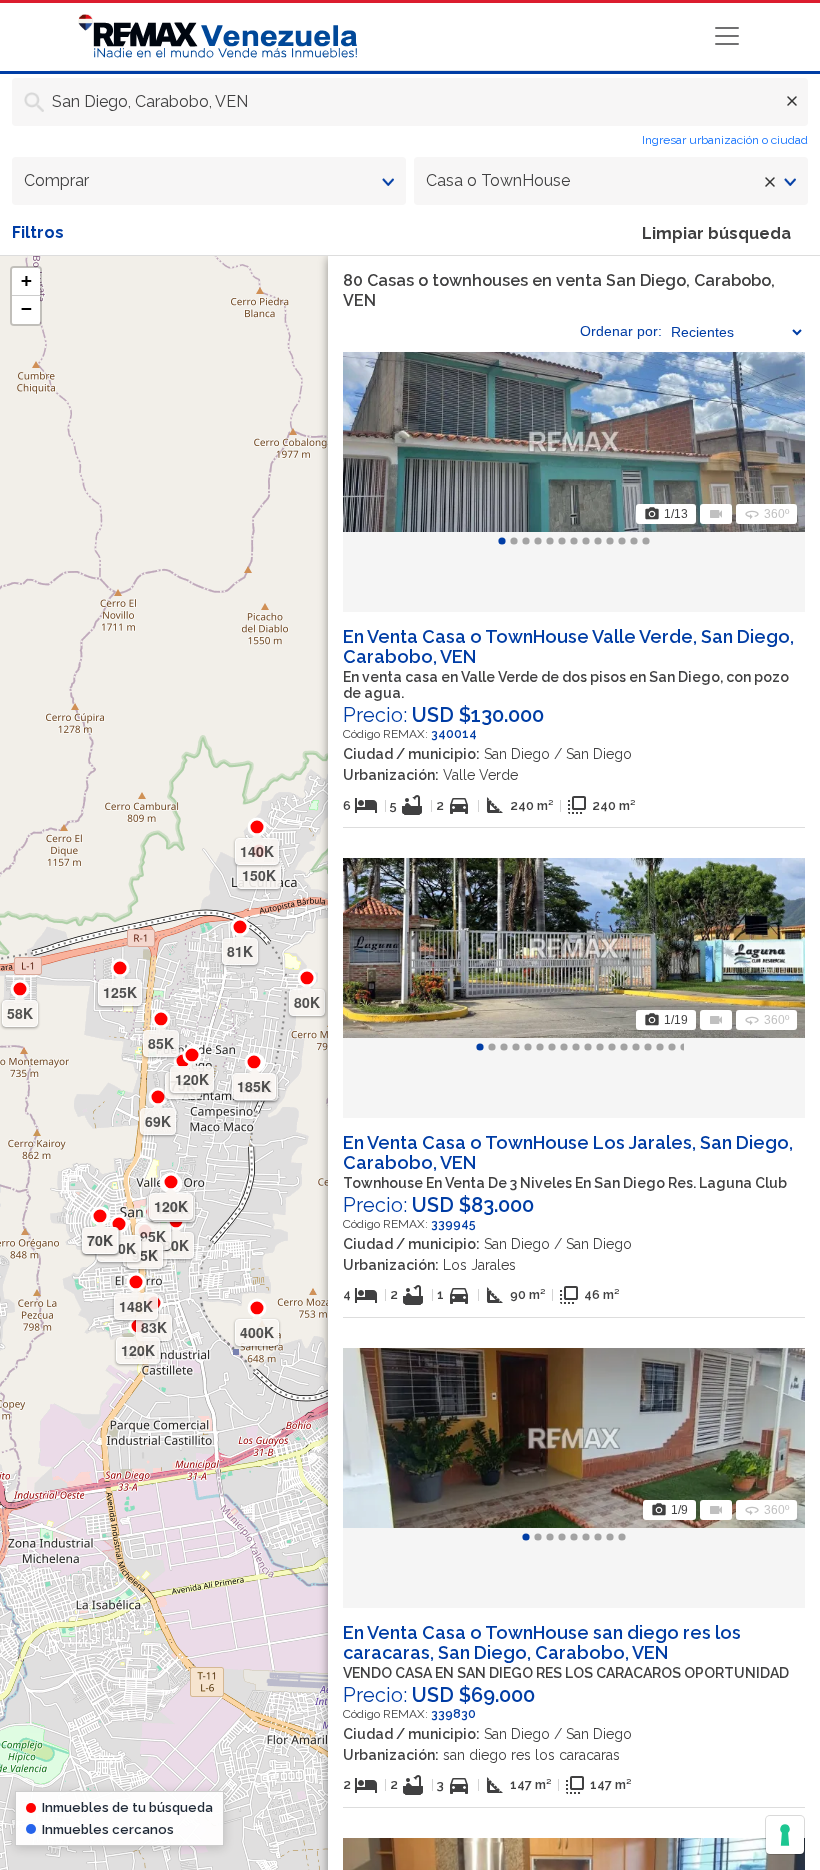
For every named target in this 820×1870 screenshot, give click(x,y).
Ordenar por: (621, 331)
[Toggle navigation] (727, 36)
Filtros (38, 232)
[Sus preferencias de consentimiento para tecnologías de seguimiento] (785, 1835)
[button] (26, 282)
